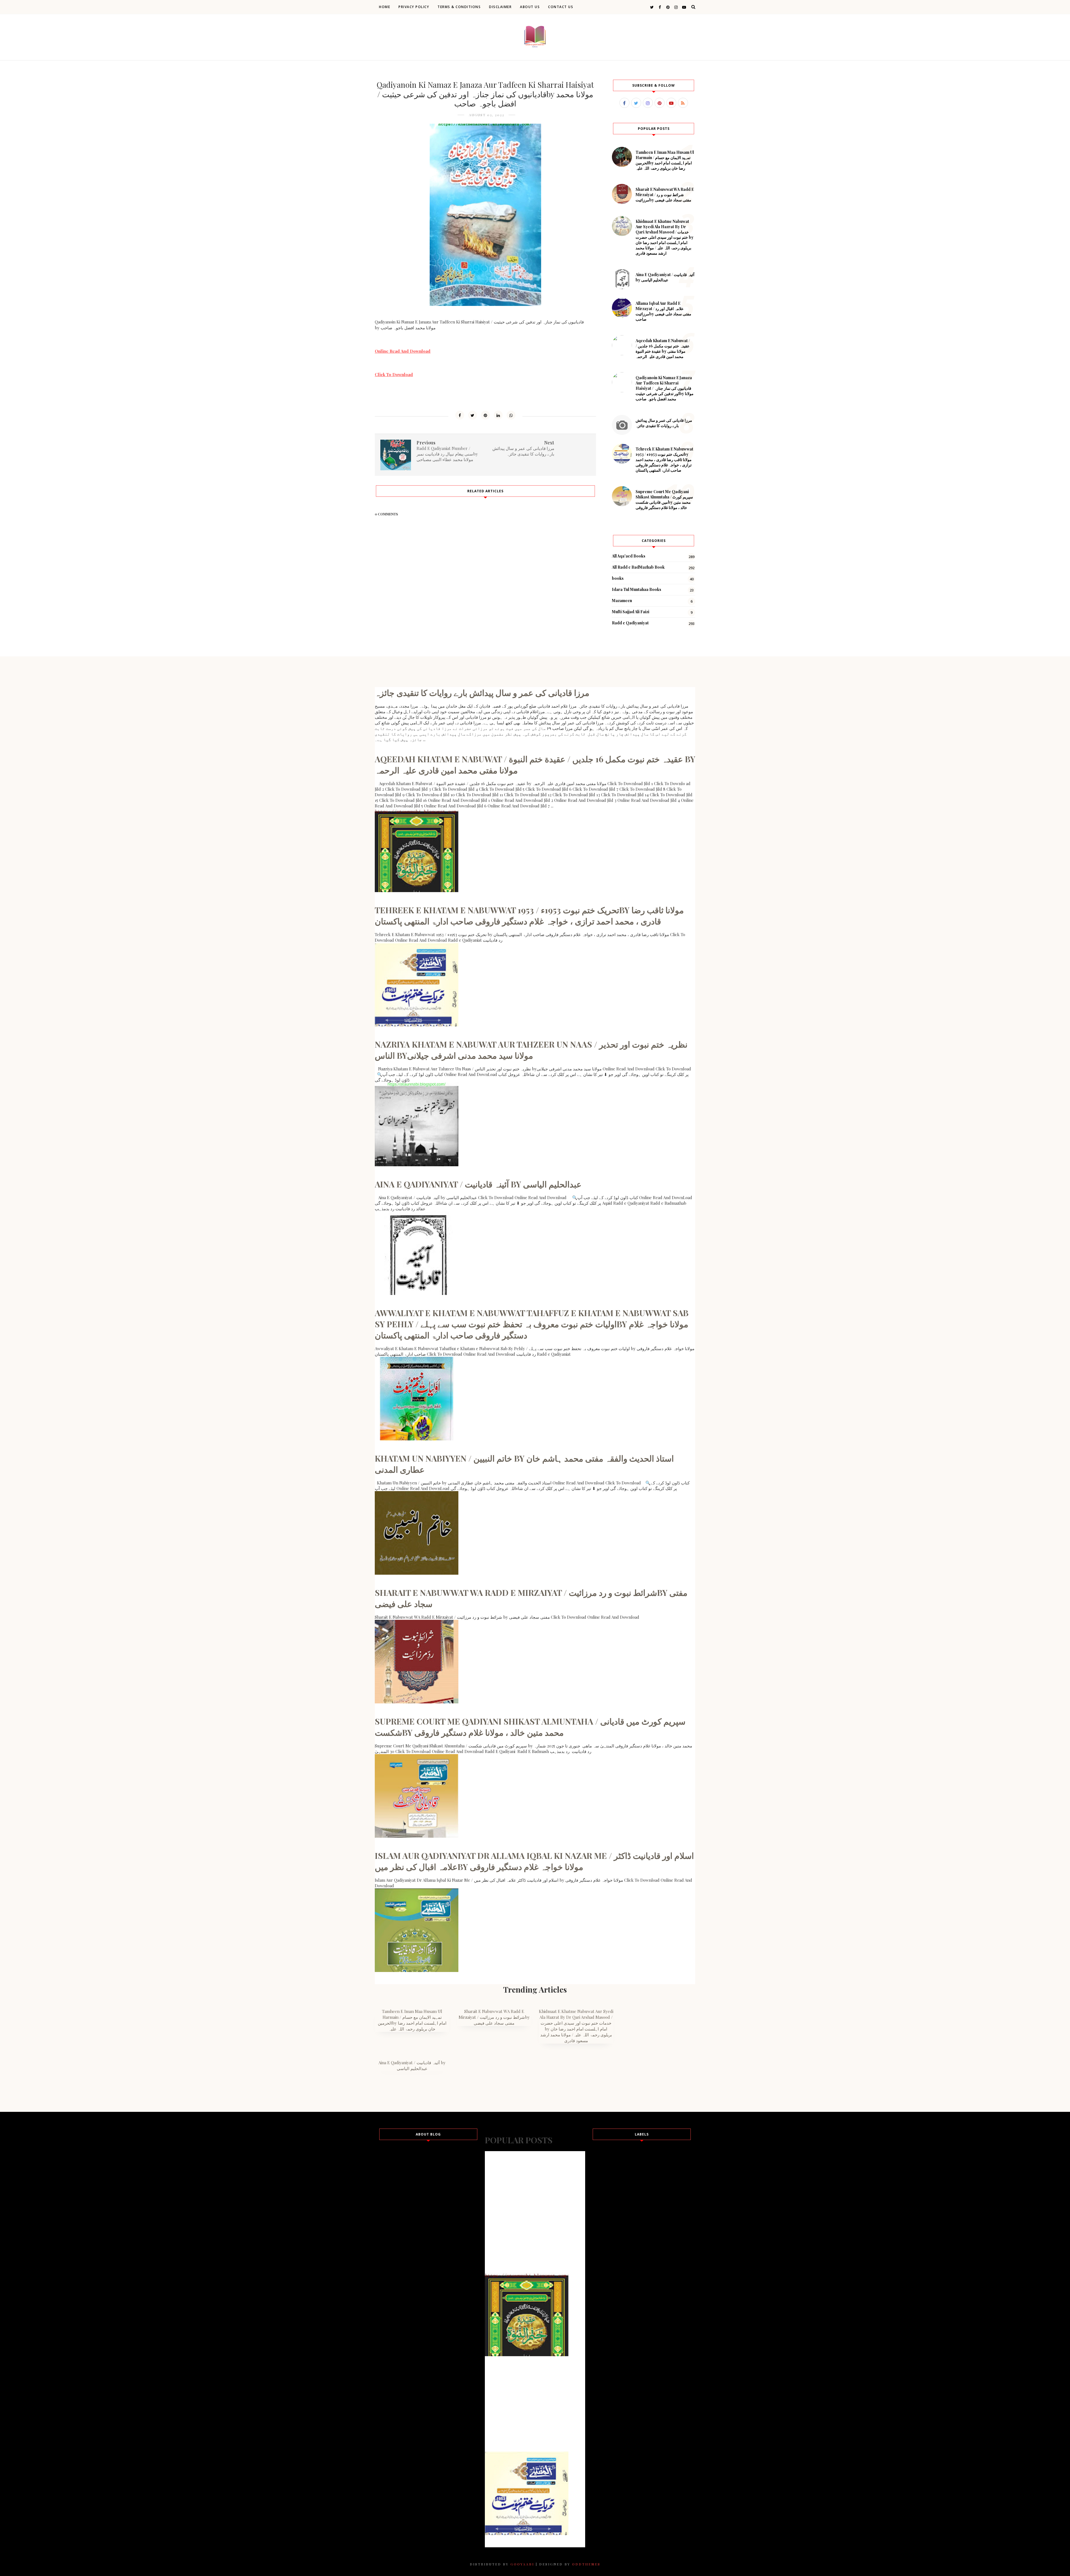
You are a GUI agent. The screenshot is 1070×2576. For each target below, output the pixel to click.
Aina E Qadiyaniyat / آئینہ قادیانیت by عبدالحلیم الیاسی (665, 277)
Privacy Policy (414, 7)
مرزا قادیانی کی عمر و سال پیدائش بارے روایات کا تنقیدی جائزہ (664, 423)
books (618, 578)
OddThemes (586, 2564)
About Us (530, 7)
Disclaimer (500, 7)
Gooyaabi (522, 2564)
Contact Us (561, 7)
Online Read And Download (403, 351)
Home (385, 7)
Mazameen (622, 601)
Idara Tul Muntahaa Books (637, 589)
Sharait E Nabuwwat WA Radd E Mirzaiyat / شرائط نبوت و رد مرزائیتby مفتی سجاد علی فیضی (665, 195)
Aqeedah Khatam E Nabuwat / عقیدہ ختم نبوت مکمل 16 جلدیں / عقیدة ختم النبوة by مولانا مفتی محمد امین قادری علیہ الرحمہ (663, 349)
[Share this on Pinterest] (485, 415)
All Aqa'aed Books (629, 556)
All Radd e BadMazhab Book (638, 567)
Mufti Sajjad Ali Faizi (631, 612)
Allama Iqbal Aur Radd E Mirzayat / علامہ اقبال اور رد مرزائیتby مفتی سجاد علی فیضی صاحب (663, 311)
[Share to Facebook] (460, 415)
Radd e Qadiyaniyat (630, 623)
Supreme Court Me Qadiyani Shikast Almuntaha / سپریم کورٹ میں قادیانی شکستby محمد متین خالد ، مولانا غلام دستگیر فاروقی (664, 500)
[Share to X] (473, 415)
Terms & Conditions (459, 7)
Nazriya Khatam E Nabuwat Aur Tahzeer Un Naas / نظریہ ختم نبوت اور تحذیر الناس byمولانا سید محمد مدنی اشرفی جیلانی (531, 1050)
